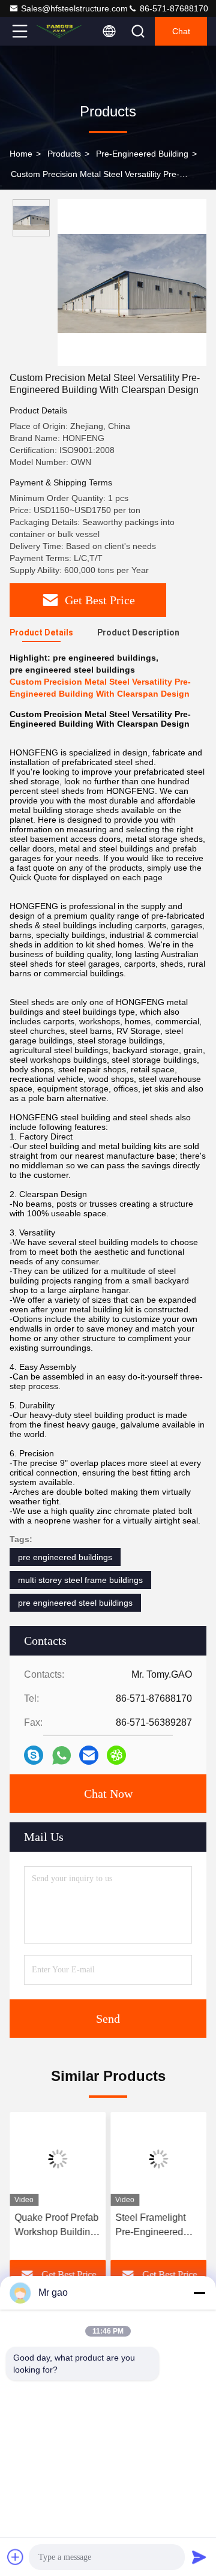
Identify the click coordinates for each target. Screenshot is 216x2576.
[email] (89, 1755)
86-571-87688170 (173, 8)
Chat (181, 31)
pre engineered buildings (65, 1557)
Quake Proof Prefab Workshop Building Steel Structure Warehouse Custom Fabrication (56, 2226)
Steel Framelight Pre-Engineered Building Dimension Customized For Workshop (157, 2226)
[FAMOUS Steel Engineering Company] (59, 31)
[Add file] (16, 2557)
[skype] (34, 1755)
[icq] (116, 1755)
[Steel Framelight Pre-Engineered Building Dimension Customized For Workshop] (158, 2159)
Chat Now (108, 1794)
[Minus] (199, 2293)
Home (21, 154)
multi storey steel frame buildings (80, 1580)
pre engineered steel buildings (75, 1603)
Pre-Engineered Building (142, 154)
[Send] (199, 2557)
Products (64, 154)
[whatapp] (61, 1755)
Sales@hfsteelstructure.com (74, 8)
